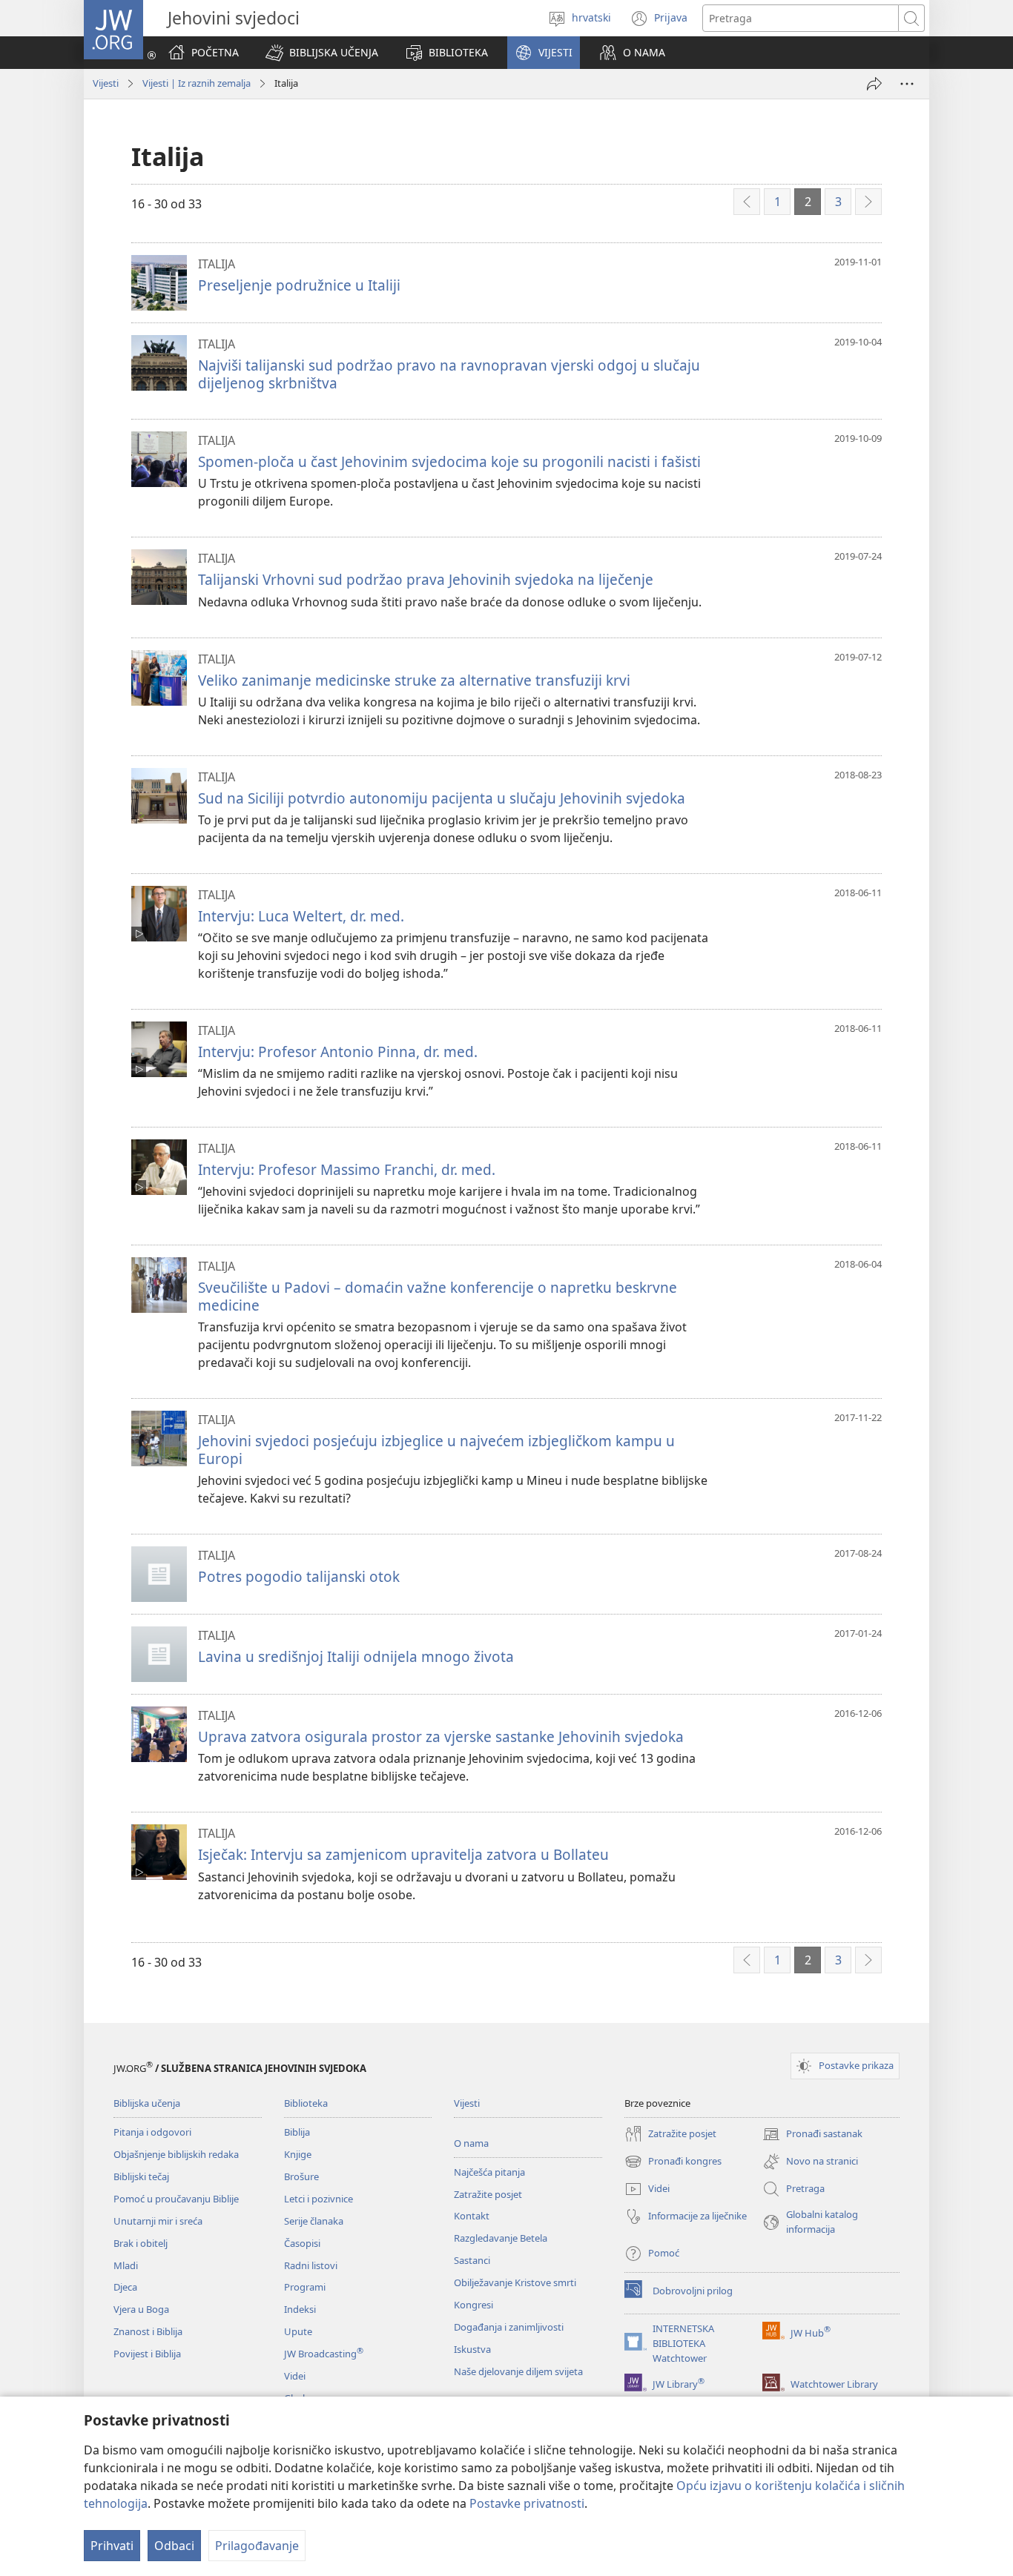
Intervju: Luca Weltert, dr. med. (301, 916)
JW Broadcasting (324, 2354)
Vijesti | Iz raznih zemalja (197, 83)
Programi (305, 2287)
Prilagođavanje (257, 2546)
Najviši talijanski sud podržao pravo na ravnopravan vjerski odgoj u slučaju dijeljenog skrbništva (449, 374)
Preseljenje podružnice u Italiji (299, 285)
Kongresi (473, 2305)
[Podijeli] (874, 84)
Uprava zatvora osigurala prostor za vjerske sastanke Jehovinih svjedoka (441, 1736)
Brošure (301, 2176)
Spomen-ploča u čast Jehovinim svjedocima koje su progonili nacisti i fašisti (449, 461)
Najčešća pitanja (489, 2172)
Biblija (297, 2132)
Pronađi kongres (673, 2162)
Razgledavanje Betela (501, 2238)
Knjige (298, 2154)
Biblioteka (306, 2103)
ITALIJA (217, 264)
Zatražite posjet (488, 2194)
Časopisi (302, 2243)
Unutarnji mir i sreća (158, 2221)
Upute (298, 2331)
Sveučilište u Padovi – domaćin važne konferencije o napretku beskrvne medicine (438, 1296)
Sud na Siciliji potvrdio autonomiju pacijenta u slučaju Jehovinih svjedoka (442, 798)
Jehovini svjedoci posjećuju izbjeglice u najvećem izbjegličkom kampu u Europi (436, 1450)
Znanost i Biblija (148, 2331)
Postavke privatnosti (527, 2503)
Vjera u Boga (141, 2309)
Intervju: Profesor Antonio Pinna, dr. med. (338, 1052)
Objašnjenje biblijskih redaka (176, 2154)
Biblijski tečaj (141, 2176)
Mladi (126, 2265)
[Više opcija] (907, 84)
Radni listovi (311, 2265)
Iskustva (472, 2349)
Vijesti (106, 83)
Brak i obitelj (141, 2243)
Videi (295, 2376)
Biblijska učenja (147, 2103)
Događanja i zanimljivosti (509, 2327)
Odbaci (174, 2546)
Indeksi (300, 2309)
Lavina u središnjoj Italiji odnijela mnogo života (356, 1656)
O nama (471, 2143)
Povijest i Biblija (147, 2354)
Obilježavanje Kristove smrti (515, 2282)
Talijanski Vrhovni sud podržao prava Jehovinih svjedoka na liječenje (426, 579)
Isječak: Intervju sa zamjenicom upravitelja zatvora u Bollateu (403, 1854)
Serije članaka (314, 2221)
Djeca (125, 2287)
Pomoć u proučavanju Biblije (176, 2199)
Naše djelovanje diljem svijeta (518, 2371)
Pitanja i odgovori (152, 2132)
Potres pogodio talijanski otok (299, 1576)
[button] (322, 53)
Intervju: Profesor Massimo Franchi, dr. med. (347, 1169)
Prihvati (112, 2546)
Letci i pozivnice (319, 2199)
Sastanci (472, 2260)
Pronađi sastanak (812, 2135)
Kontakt (472, 2216)
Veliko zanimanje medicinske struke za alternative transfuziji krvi (414, 680)
